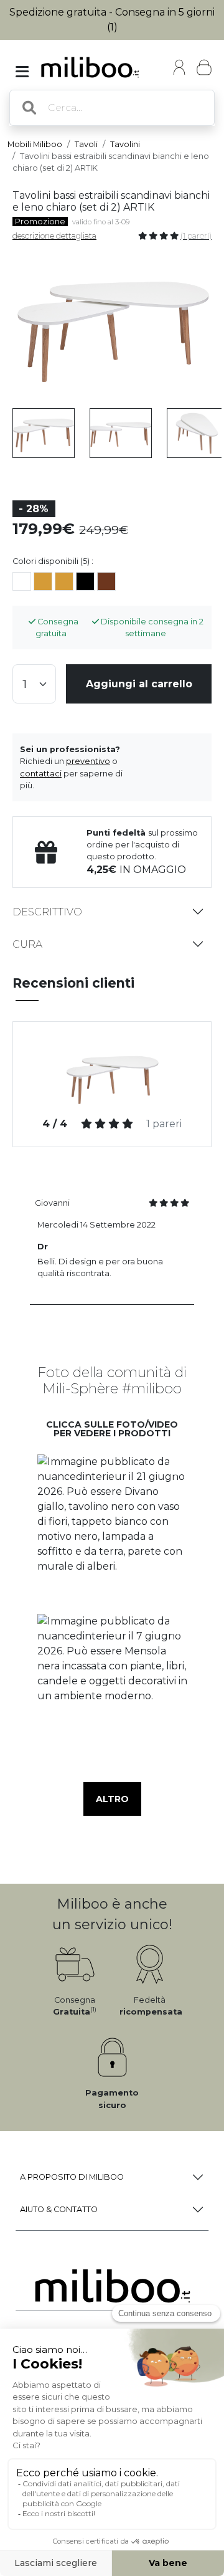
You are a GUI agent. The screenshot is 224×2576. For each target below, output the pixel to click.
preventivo (88, 761)
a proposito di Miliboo (72, 2177)
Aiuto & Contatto (59, 2209)
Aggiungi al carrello (139, 684)
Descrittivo (47, 912)
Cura (27, 944)
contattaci (41, 774)
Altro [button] (112, 1799)
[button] (112, 1530)
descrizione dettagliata (54, 236)
